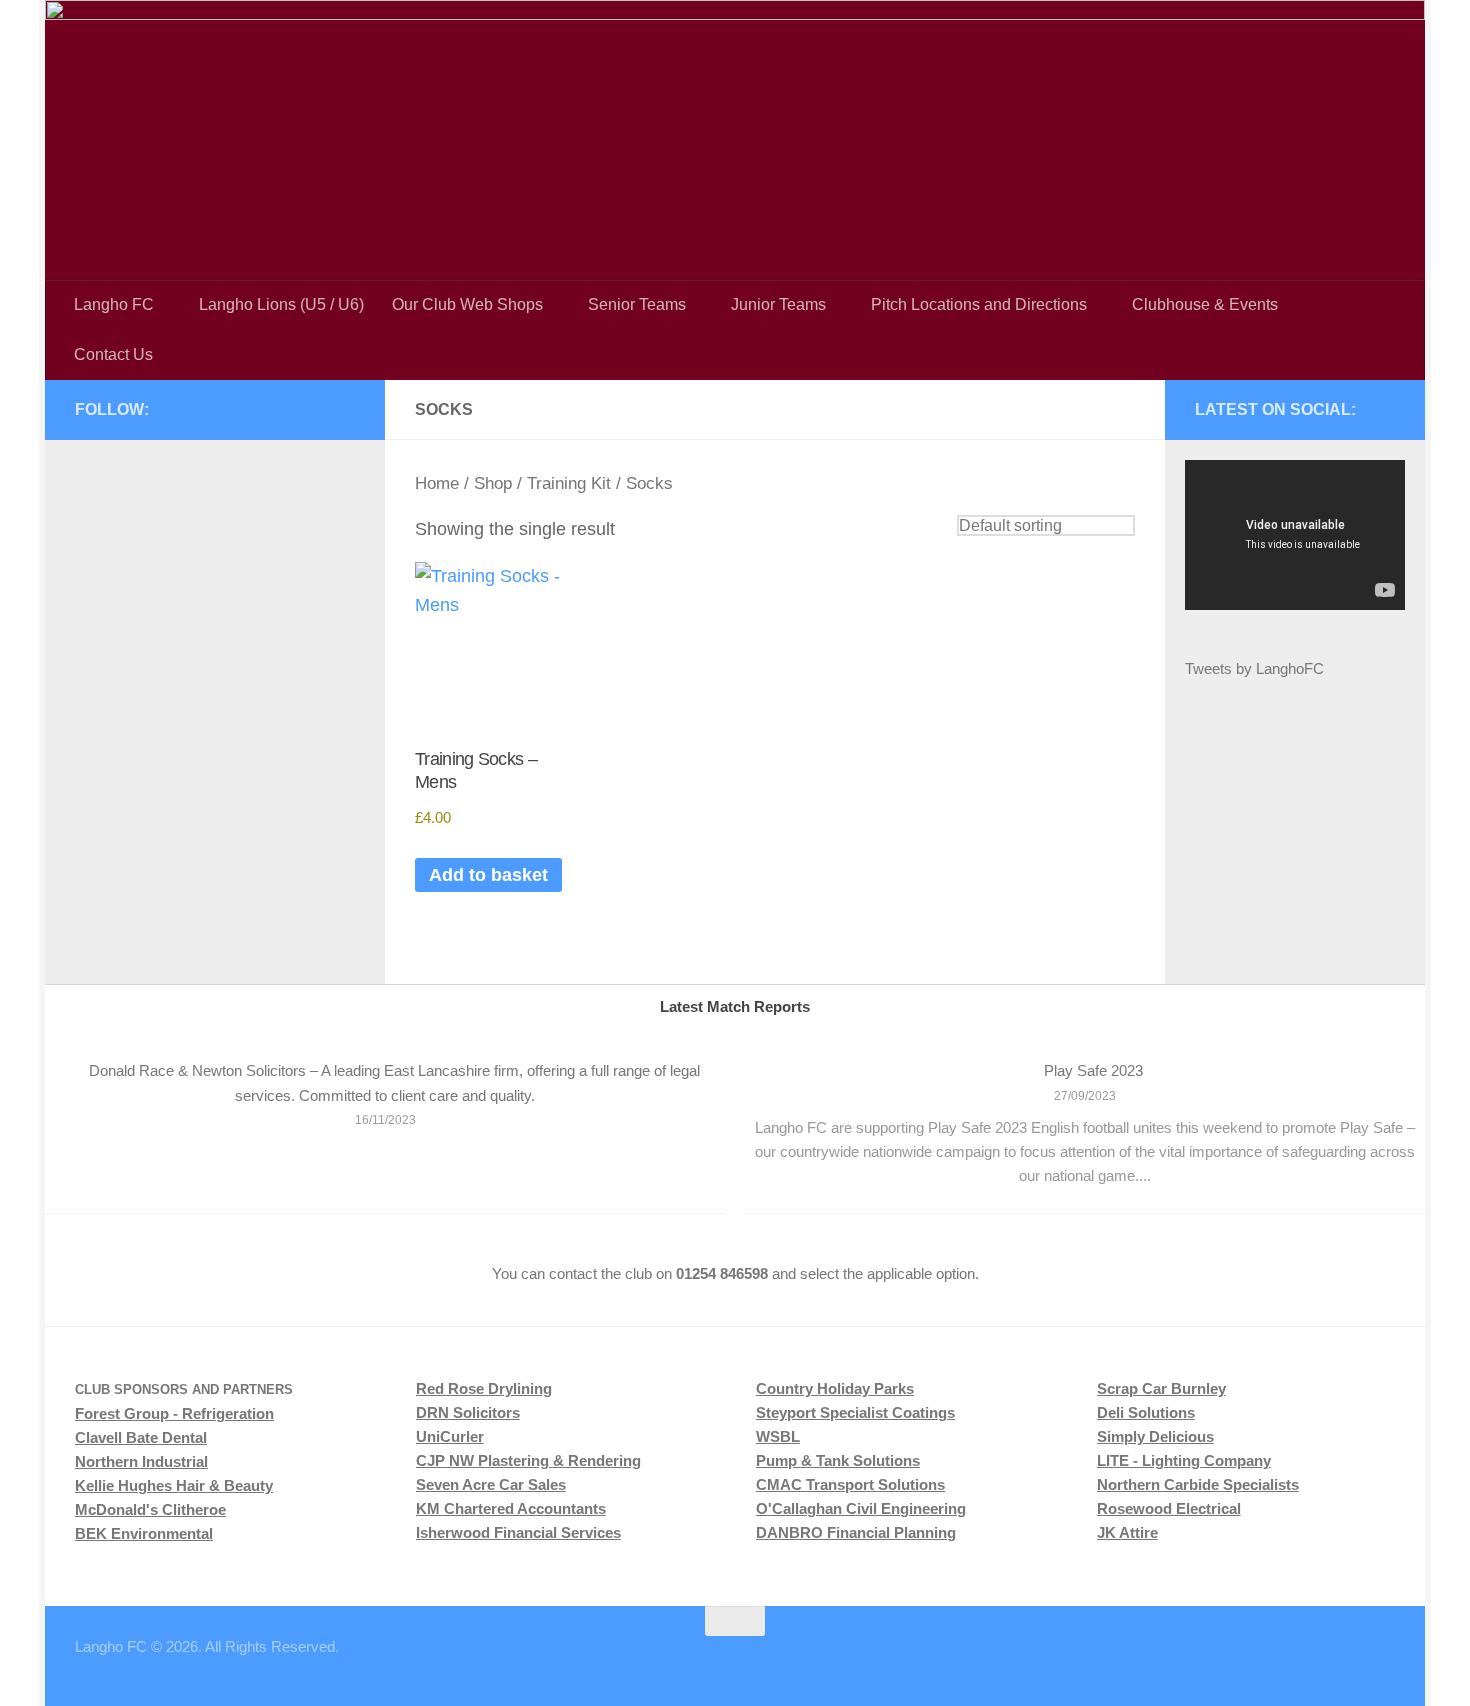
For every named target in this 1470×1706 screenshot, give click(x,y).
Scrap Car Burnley (1161, 1388)
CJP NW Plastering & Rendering (528, 1460)
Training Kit (569, 483)
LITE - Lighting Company (1184, 1460)
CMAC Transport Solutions (850, 1484)
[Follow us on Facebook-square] (215, 409)
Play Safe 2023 (1093, 1070)
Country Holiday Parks (835, 1388)
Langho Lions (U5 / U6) (281, 304)
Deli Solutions (1146, 1412)
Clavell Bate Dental (141, 1437)
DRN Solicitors (468, 1412)
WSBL (778, 1436)
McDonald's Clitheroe (150, 1509)
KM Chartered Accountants (511, 1508)
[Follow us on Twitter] (279, 409)
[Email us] (343, 409)
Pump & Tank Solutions (838, 1460)
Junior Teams (778, 304)
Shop (493, 483)
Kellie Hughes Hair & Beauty (174, 1485)
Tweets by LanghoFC (1254, 668)
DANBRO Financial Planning (856, 1532)
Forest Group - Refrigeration (174, 1413)
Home (437, 483)
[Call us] (311, 409)
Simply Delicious (1155, 1436)
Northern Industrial (141, 1461)
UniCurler (450, 1436)
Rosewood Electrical (1169, 1508)
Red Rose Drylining (484, 1388)
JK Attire (1127, 1532)
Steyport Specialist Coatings (855, 1412)
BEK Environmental (144, 1533)
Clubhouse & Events (1205, 304)
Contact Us (113, 354)
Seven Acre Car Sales (491, 1484)
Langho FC (114, 304)
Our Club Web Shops (467, 304)
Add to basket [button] (488, 875)
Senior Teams (637, 304)
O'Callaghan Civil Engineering (861, 1508)
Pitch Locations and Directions (979, 304)
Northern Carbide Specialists (1198, 1484)
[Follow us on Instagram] (247, 409)
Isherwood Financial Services (518, 1532)
